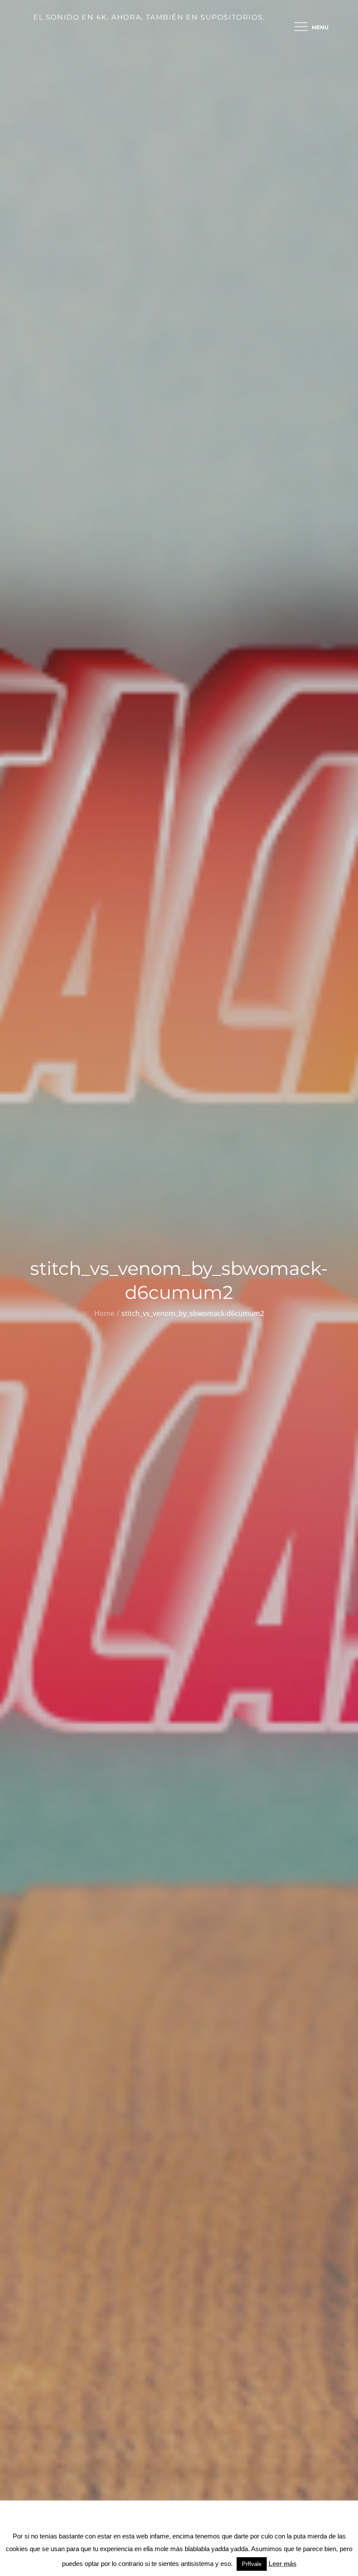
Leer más (282, 2564)
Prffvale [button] (252, 2564)
